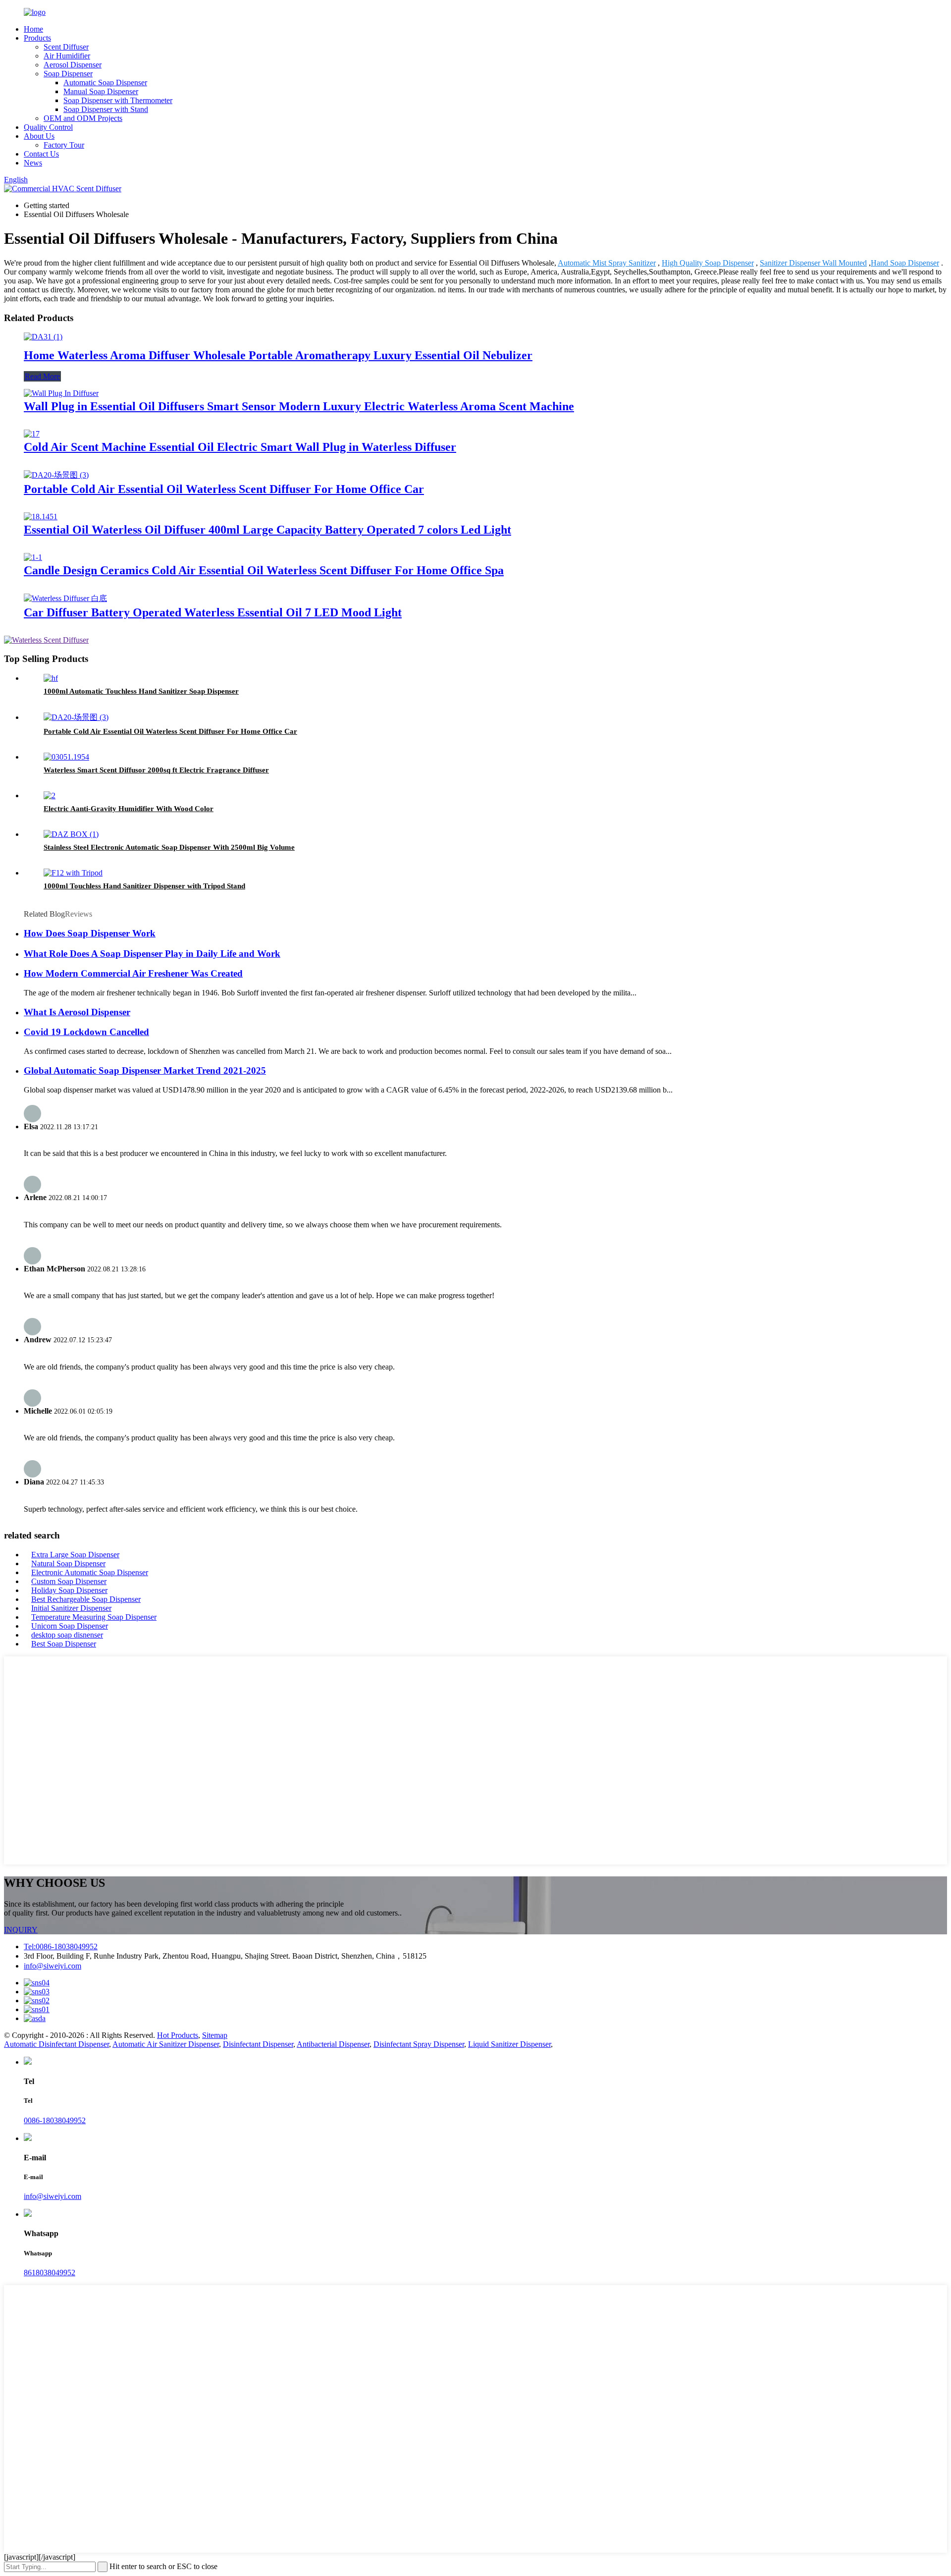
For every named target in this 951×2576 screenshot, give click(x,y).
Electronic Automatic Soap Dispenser (90, 1572)
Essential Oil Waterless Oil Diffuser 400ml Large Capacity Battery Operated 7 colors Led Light (267, 530)
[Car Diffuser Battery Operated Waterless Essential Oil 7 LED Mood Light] (65, 598)
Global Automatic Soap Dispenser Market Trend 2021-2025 (145, 1070)
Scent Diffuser (66, 47)
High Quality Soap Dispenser (708, 263)
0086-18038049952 (55, 2120)
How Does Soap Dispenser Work (90, 933)
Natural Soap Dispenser (68, 1563)
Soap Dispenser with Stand (106, 109)
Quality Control (48, 127)
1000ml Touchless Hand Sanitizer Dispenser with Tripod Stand (144, 886)
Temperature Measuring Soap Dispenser (94, 1617)
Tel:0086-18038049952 (61, 1946)
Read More (42, 376)
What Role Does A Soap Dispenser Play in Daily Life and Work (152, 954)
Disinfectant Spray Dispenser (419, 2044)
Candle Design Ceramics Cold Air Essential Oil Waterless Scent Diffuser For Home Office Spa (264, 570)
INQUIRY (21, 1930)
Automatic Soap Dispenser (105, 82)
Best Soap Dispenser (64, 1644)
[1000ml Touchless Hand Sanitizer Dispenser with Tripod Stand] (73, 873)
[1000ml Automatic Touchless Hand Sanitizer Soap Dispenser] (51, 678)
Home (33, 29)
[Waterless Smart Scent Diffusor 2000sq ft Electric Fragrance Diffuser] (66, 757)
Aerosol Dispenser (73, 65)
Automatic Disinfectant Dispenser (56, 2044)
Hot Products (178, 2035)
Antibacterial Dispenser (333, 2044)
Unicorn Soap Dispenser (70, 1626)
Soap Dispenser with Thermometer (118, 100)
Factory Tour (64, 145)
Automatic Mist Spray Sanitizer (607, 263)
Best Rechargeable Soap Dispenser (86, 1599)
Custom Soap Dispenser (69, 1581)
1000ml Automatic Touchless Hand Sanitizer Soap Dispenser (141, 691)
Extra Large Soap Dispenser (75, 1555)
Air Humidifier (67, 56)
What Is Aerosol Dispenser (77, 1012)
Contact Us (41, 154)
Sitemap (215, 2035)
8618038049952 (50, 2273)
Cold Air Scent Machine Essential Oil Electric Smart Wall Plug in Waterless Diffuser (240, 447)
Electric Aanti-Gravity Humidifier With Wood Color (129, 809)
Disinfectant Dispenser (258, 2044)
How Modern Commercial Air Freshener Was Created (133, 973)
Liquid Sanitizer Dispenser (509, 2044)
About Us (39, 136)
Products (37, 38)
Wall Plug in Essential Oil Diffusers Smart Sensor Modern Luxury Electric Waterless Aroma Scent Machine (299, 406)
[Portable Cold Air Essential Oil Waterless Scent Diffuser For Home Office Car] (56, 475)
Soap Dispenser (68, 74)
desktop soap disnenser (67, 1635)
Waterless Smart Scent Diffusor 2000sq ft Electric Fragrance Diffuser (156, 770)
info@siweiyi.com (53, 1966)
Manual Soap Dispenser (101, 91)
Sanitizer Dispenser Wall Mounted (813, 263)
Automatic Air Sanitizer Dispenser (166, 2044)
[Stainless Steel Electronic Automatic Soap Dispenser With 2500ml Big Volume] (71, 834)
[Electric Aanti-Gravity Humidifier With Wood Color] (50, 795)
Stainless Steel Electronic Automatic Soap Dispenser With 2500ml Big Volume (169, 847)
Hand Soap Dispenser (905, 263)
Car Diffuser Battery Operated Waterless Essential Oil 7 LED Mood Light (213, 612)
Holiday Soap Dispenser (69, 1590)
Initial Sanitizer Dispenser (71, 1608)
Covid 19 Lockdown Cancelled (86, 1032)
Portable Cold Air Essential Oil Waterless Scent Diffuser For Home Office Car (224, 489)
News (33, 163)
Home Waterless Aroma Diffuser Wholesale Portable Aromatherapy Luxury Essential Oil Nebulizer (278, 355)
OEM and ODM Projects (83, 118)
